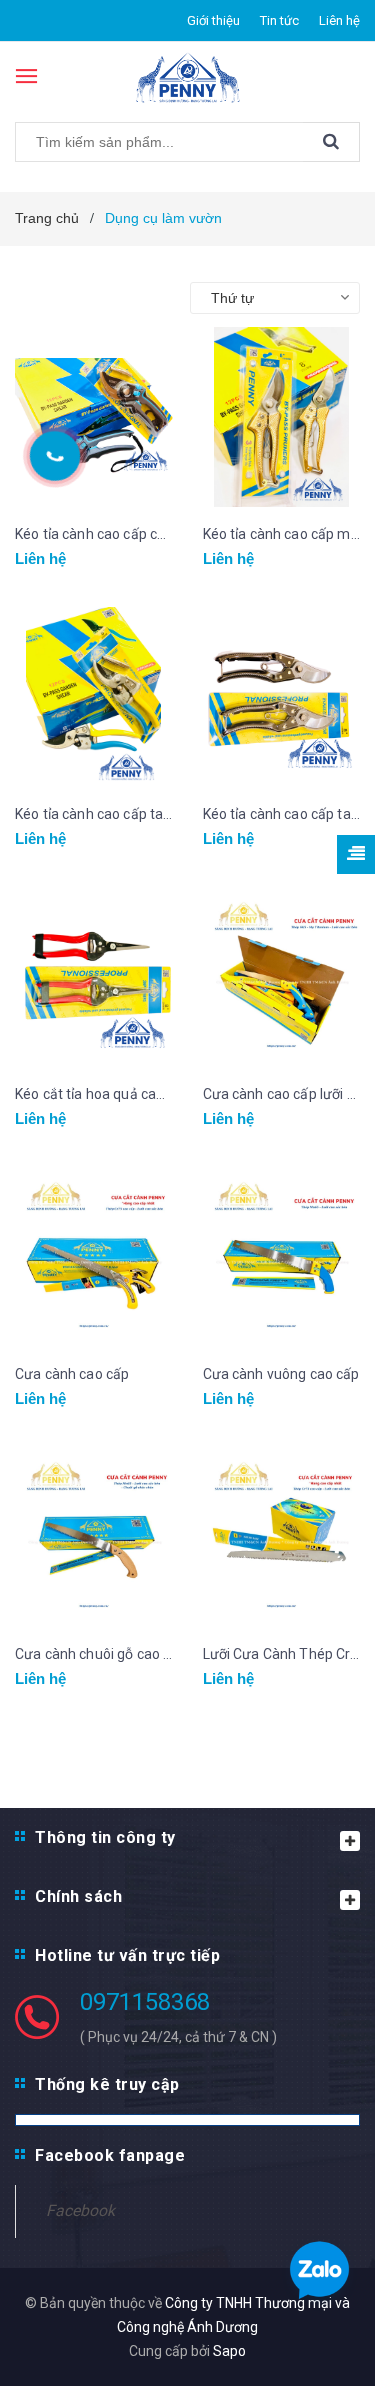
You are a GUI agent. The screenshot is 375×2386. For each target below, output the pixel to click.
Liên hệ (339, 20)
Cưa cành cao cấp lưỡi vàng (282, 1094)
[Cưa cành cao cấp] (94, 1257)
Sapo (229, 2351)
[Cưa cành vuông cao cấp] (282, 1257)
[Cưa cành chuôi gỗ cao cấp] (94, 1537)
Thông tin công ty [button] (105, 1837)
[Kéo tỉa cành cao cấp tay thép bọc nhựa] (94, 697)
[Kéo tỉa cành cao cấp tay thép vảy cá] (282, 697)
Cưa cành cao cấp (72, 1374)
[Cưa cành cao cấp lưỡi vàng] (282, 977)
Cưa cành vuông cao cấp (281, 1374)
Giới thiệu (213, 20)
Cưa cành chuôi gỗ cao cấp (94, 1654)
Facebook (80, 2210)
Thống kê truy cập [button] (107, 2084)
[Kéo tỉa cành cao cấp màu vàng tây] (282, 417)
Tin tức (279, 20)
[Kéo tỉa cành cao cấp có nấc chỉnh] (94, 417)
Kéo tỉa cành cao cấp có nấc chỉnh (94, 534)
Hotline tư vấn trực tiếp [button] (127, 1955)
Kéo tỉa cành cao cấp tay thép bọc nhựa (94, 814)
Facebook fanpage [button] (110, 2155)
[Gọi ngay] (55, 455)
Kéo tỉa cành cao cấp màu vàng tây (282, 534)
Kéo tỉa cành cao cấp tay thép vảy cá (282, 814)
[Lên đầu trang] (340, 380)
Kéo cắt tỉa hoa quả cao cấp (94, 1094)
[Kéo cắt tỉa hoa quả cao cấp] (94, 977)
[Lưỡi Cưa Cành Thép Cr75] (282, 1537)
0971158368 (145, 2002)
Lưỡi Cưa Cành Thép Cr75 (282, 1654)
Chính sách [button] (78, 1896)
